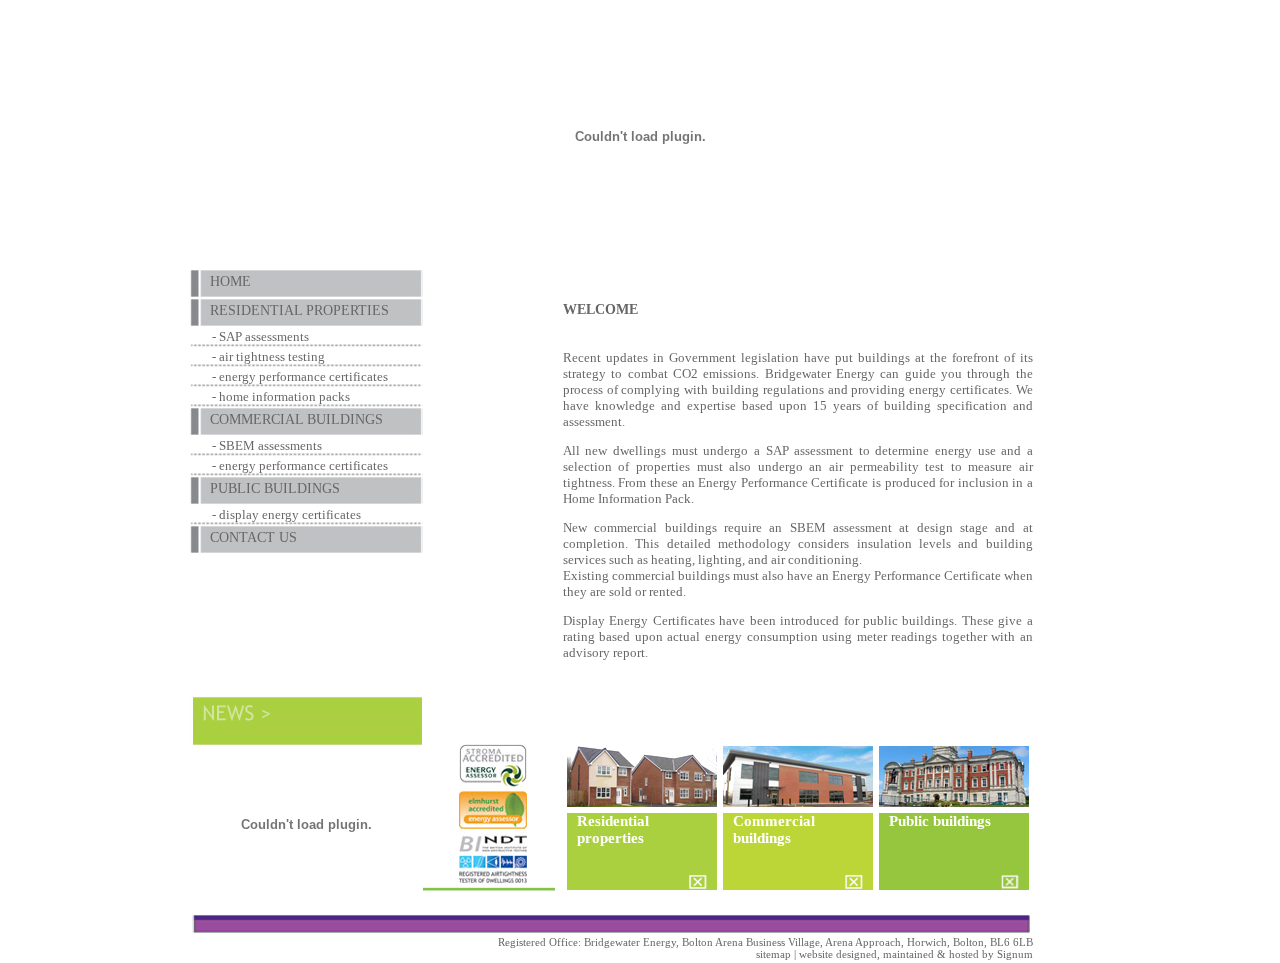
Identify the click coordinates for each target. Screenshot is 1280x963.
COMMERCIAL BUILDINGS (296, 419)
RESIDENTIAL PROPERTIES (299, 310)
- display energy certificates (286, 514)
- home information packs (281, 396)
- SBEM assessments (267, 445)
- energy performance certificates (300, 376)
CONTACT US (253, 537)
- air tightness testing (268, 356)
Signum (1015, 954)
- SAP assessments (260, 336)
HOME (230, 281)
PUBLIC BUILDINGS (275, 488)
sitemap (773, 954)
